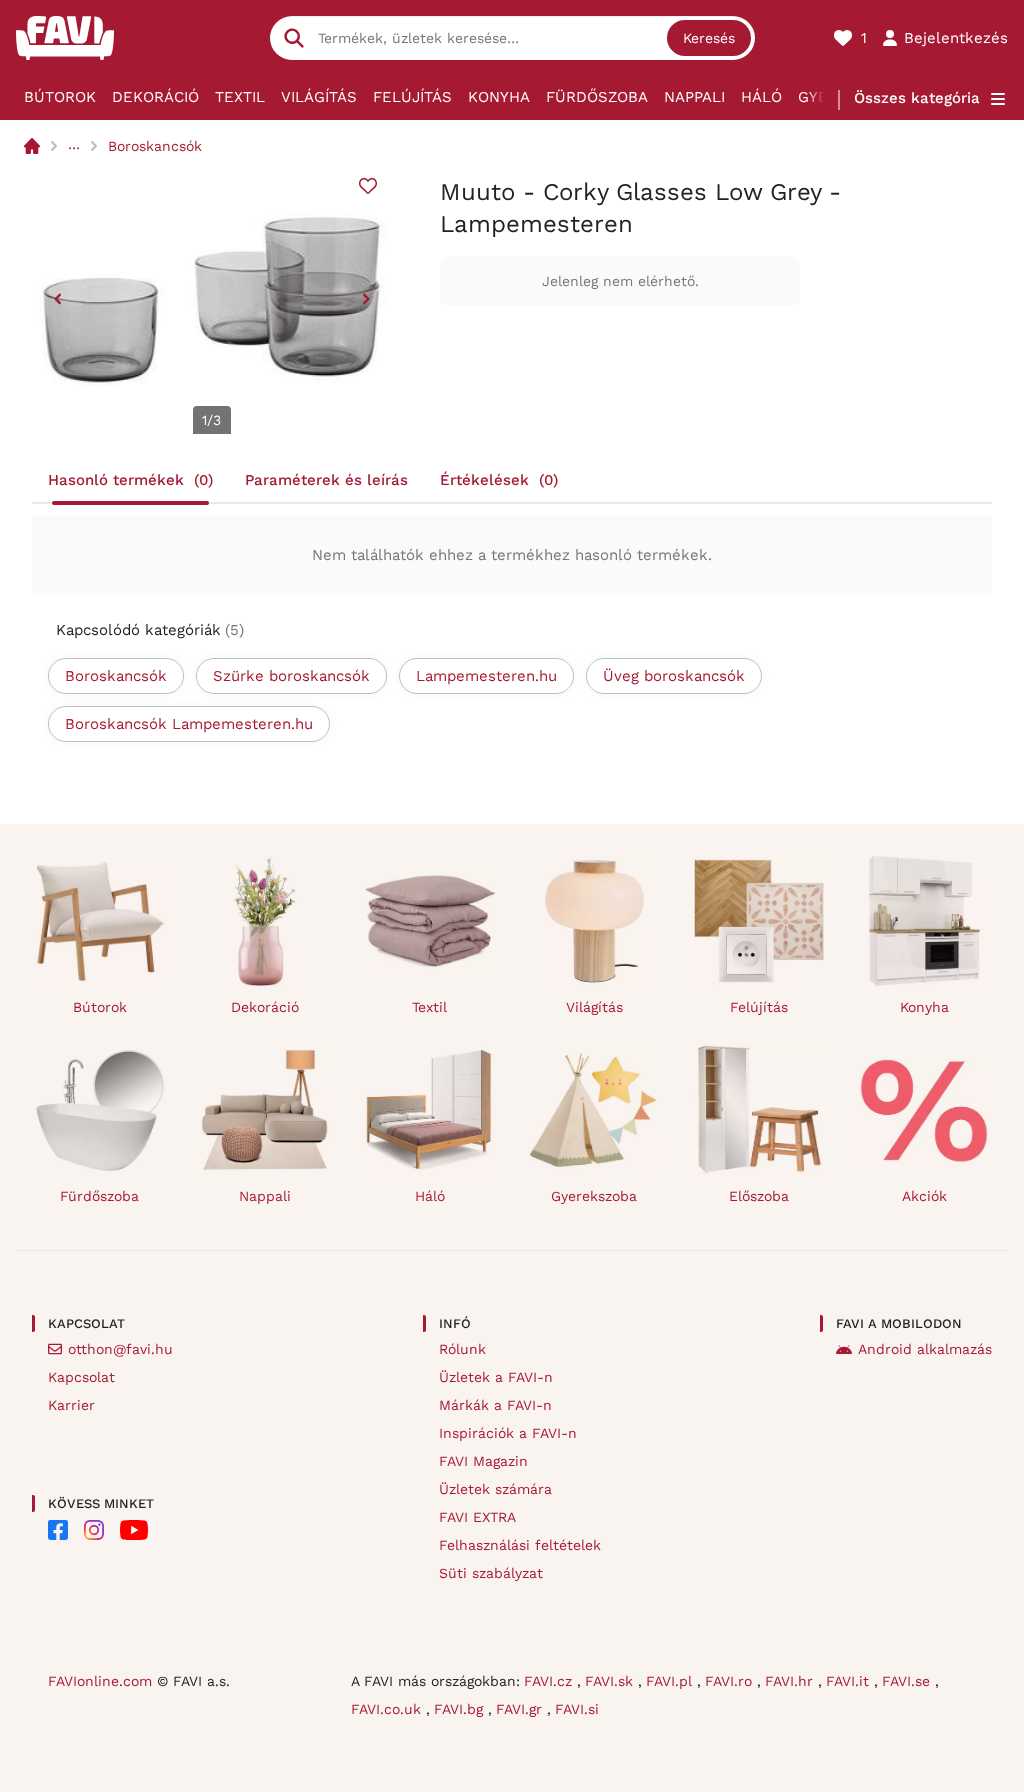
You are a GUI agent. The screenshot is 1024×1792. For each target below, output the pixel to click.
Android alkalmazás (925, 1349)
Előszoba (759, 1196)
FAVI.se (908, 1681)
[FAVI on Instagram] (94, 1530)
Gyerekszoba (594, 1196)
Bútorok (60, 97)
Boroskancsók (155, 146)
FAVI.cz (550, 1681)
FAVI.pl (671, 1681)
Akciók (924, 1196)
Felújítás (412, 97)
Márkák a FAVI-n (495, 1405)
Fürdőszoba (597, 97)
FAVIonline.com (100, 1681)
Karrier (71, 1405)
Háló (761, 97)
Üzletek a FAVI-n (496, 1377)
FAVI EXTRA (477, 1517)
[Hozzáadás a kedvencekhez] (368, 186)
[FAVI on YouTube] (134, 1530)
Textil (240, 97)
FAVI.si (577, 1709)
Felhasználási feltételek (520, 1545)
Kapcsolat (81, 1377)
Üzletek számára (495, 1489)
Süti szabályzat (491, 1573)
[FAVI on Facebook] (58, 1530)
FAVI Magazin (483, 1461)
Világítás (319, 97)
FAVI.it (850, 1681)
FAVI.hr (791, 1681)
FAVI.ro (731, 1681)
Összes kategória (917, 98)
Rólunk (462, 1349)
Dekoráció (155, 97)
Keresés (709, 38)
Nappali (694, 97)
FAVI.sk (611, 1681)
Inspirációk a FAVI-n (508, 1433)
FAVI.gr (521, 1709)
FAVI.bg (461, 1709)
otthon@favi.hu (120, 1349)
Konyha (499, 97)
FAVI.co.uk (388, 1709)
